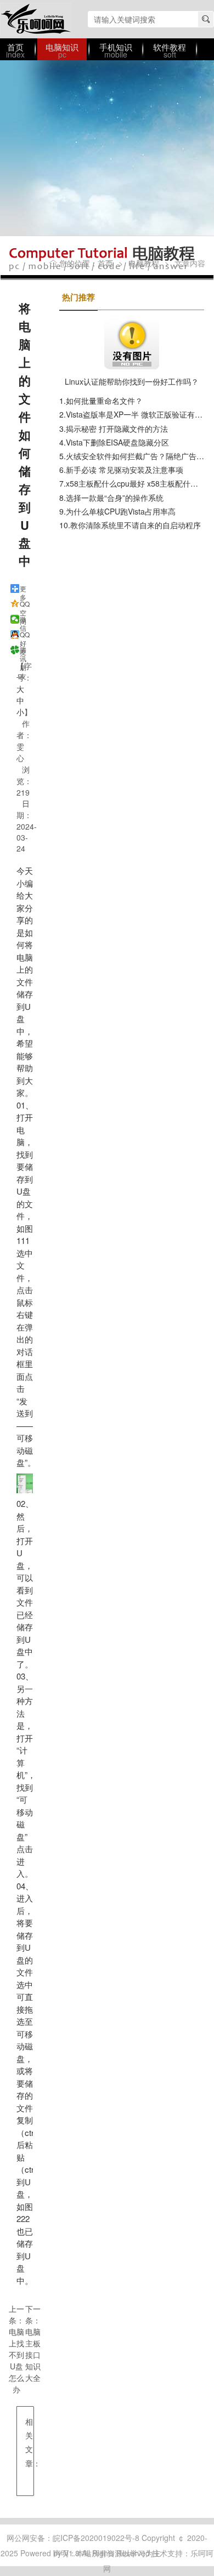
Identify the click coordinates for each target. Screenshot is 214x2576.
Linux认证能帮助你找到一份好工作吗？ (132, 381)
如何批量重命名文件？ (104, 401)
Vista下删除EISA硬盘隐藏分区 (117, 442)
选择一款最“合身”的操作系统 (115, 498)
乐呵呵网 (36, 19)
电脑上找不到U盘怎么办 (16, 2360)
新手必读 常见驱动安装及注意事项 (125, 470)
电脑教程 (144, 263)
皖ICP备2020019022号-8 (96, 2538)
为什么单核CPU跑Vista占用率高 (121, 511)
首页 (105, 263)
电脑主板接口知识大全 (33, 2355)
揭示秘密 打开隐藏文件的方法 (117, 429)
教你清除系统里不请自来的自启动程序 (136, 525)
